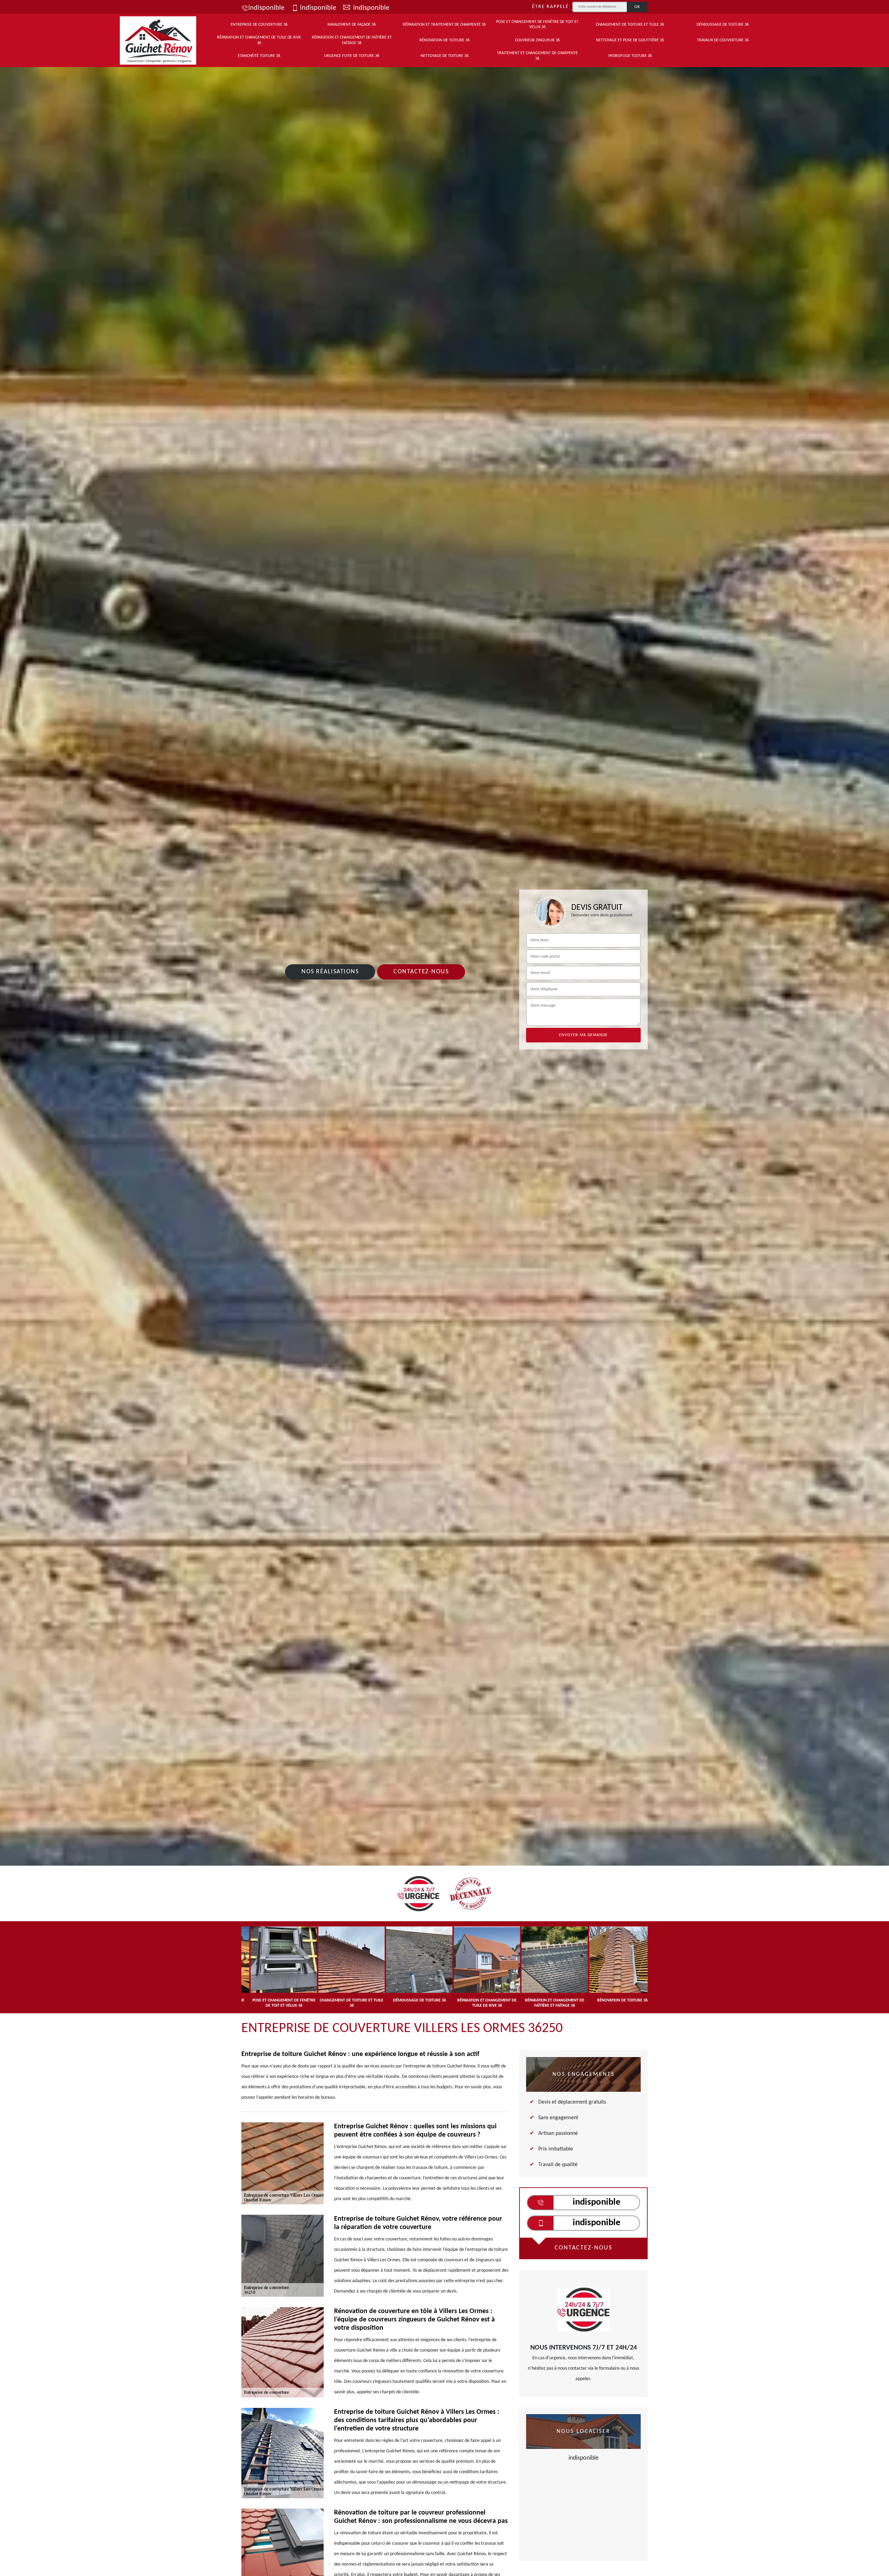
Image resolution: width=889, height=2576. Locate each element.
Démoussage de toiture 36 (723, 25)
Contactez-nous (421, 972)
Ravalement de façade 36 (352, 25)
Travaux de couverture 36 (723, 40)
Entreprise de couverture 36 (259, 25)
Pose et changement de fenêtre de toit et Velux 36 (537, 25)
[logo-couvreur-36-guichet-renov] (158, 40)
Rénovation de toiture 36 (444, 40)
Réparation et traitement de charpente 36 (444, 25)
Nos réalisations (330, 972)
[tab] (444, 1093)
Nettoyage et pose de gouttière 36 (630, 40)
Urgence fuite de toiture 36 (352, 56)
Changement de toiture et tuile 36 (630, 25)
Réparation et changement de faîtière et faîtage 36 (352, 40)
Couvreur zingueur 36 (537, 40)
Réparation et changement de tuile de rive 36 (259, 40)
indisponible (266, 8)
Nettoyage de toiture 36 (444, 56)
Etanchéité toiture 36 (259, 56)
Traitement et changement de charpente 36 (537, 56)
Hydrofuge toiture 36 (630, 56)
